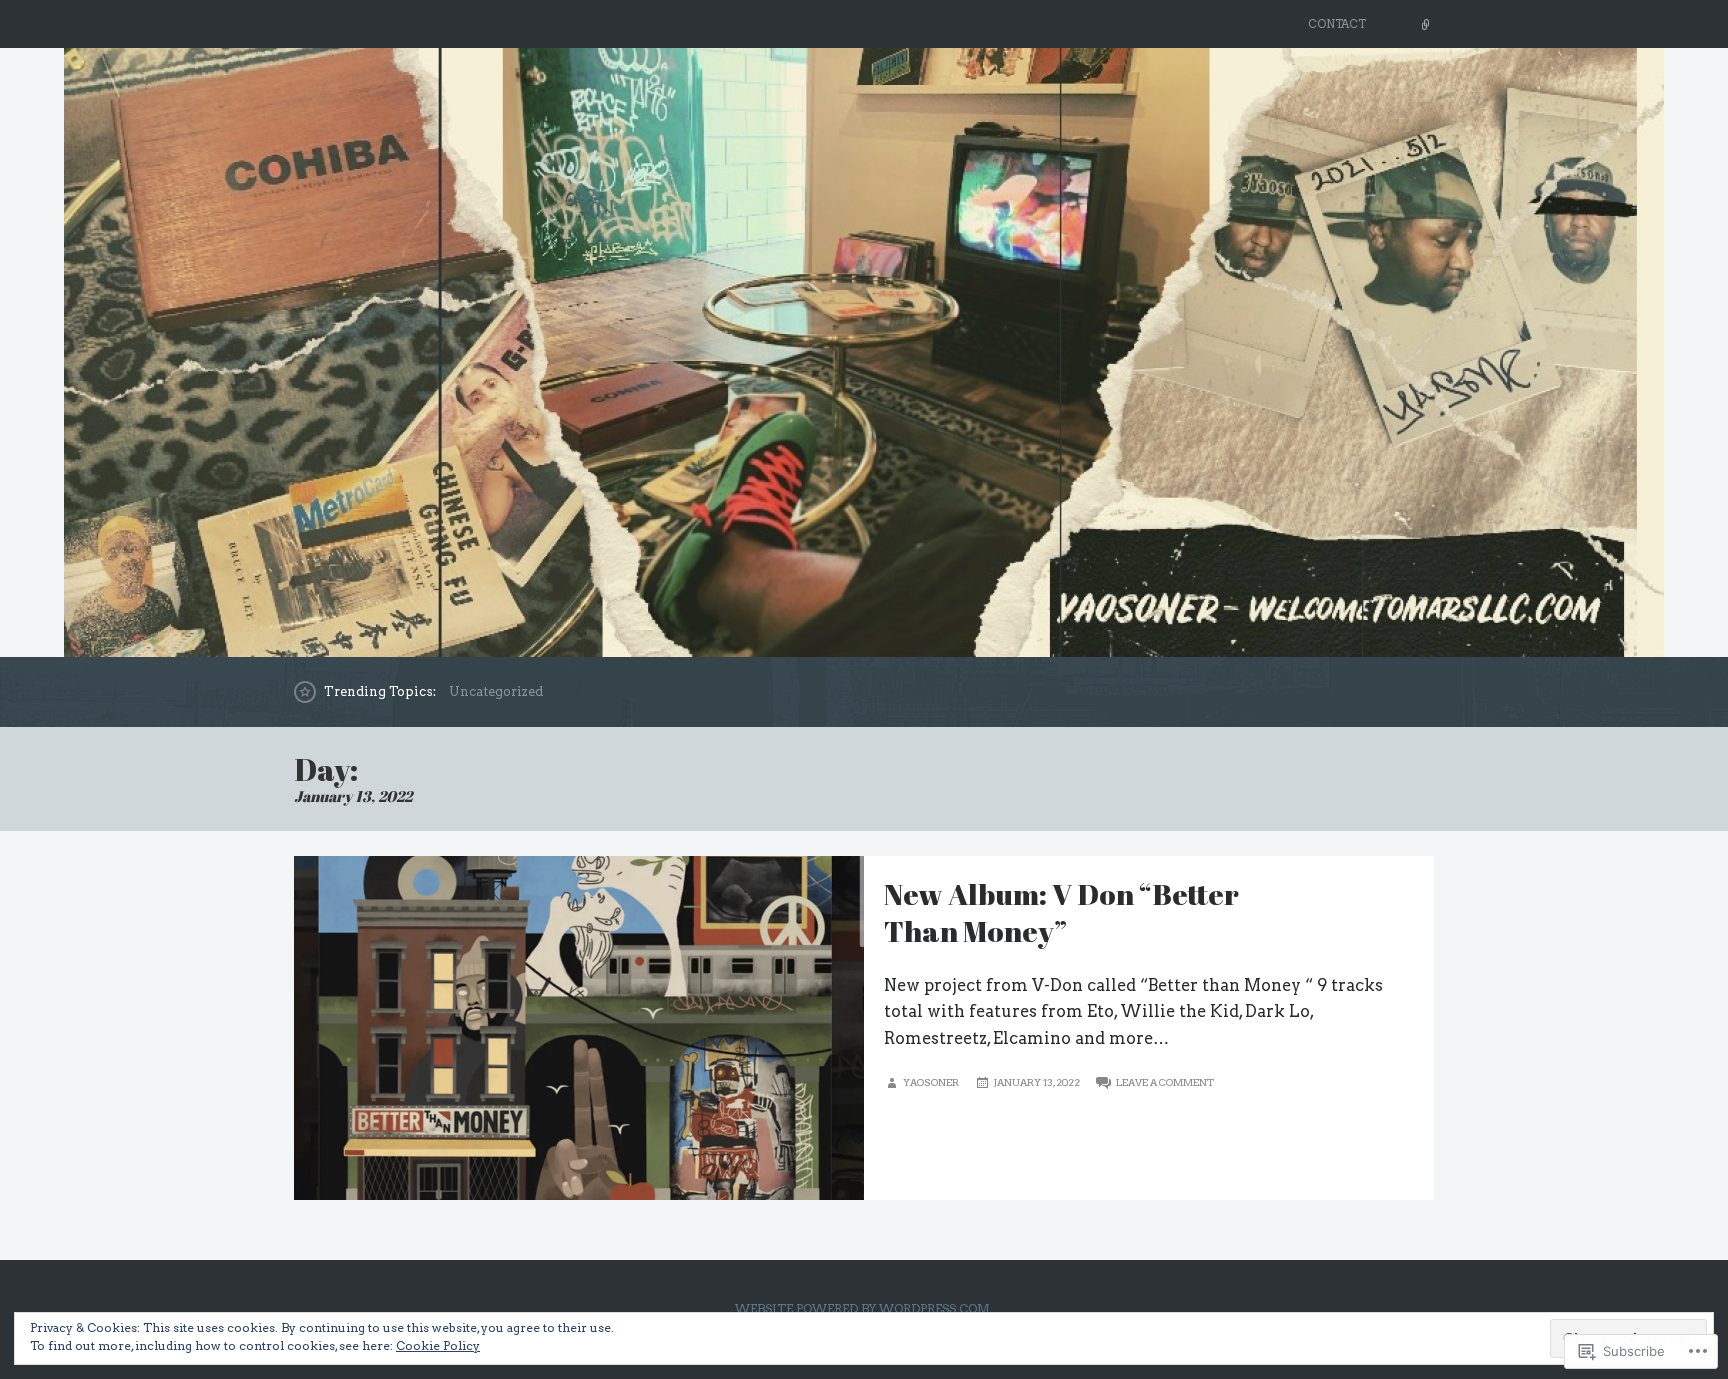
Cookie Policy (438, 1345)
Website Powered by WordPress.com (862, 1309)
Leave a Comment (1165, 1082)
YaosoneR (931, 1082)
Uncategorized (496, 691)
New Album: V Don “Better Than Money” (1061, 912)
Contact (1337, 24)
